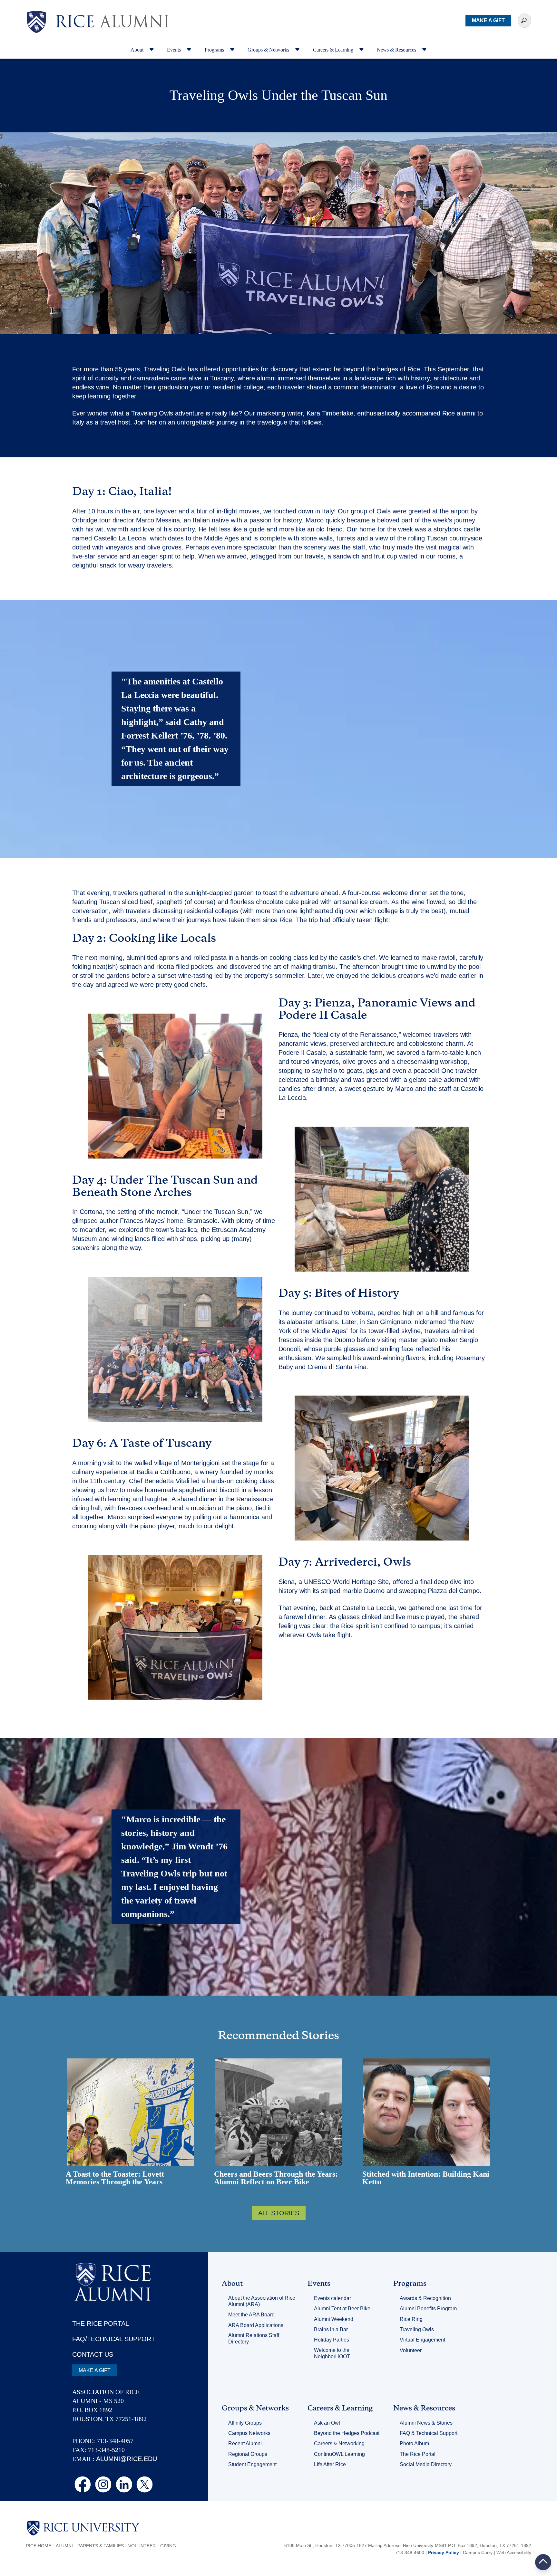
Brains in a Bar (331, 2329)
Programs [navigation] (215, 50)
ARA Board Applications (256, 2325)
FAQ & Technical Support (429, 2433)
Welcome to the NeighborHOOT (332, 2353)
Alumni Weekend (334, 2319)
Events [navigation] (175, 50)
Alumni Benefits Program (428, 2309)
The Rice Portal (418, 2454)
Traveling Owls (417, 2329)
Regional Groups (248, 2454)
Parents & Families (101, 2546)
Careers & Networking (339, 2443)
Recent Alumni (245, 2443)
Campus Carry (478, 2552)
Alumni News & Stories (426, 2423)
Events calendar (332, 2298)
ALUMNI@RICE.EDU (127, 2459)
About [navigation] (138, 50)
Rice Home (39, 2546)
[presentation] (112, 11)
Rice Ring (411, 2319)
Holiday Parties (332, 2340)
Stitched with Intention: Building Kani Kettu (426, 2178)
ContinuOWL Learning (339, 2454)
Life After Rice (330, 2464)
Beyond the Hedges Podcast (347, 2433)
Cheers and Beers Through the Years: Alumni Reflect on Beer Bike (276, 2178)
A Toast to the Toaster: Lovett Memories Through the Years (115, 2178)
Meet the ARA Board (251, 2315)
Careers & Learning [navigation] (334, 50)
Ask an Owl (327, 2423)
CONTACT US (93, 2354)
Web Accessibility (514, 2552)
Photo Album (414, 2443)
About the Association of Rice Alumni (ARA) (262, 2301)
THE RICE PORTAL (101, 2323)
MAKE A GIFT (488, 20)
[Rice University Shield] (36, 22)
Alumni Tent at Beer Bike (342, 2309)
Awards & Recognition (425, 2298)
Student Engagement (252, 2464)
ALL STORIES (279, 2213)
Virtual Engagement (422, 2340)
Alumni (64, 2546)
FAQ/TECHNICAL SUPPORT (114, 2339)
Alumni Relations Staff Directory (254, 2338)
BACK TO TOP (543, 2562)
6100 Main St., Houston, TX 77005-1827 (326, 2545)
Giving (168, 2546)
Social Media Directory (426, 2464)
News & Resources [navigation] (397, 50)
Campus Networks (249, 2433)
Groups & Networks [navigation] (269, 50)
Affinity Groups (245, 2423)
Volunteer (411, 2350)
